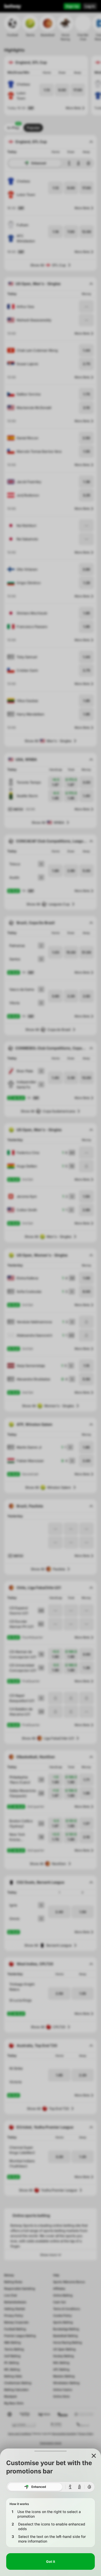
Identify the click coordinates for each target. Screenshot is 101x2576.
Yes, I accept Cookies (51, 2562)
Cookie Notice (73, 2550)
